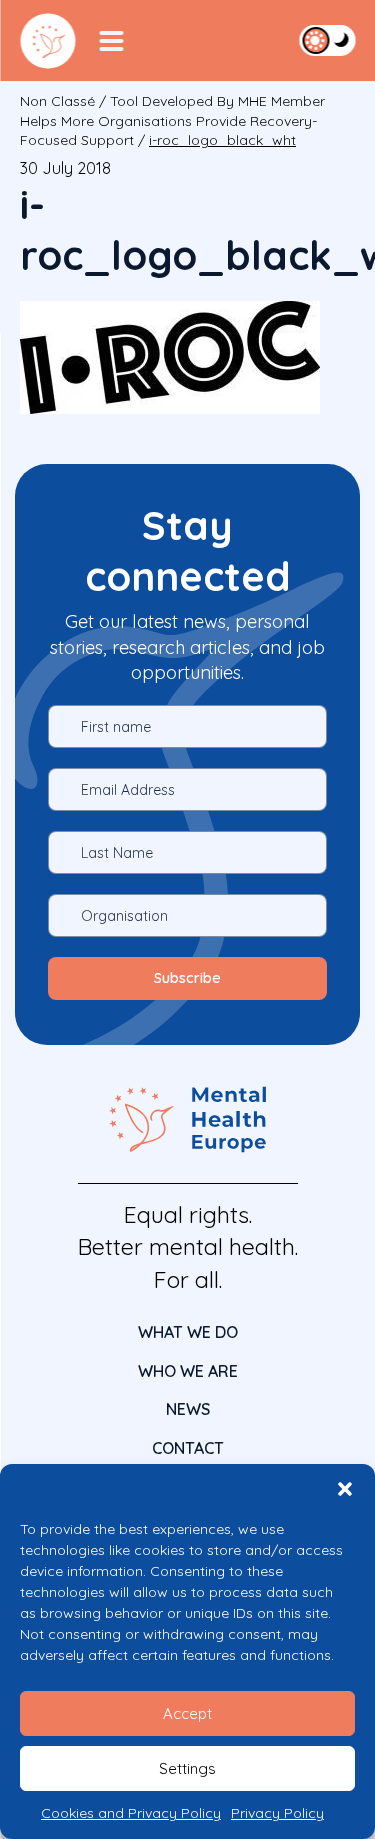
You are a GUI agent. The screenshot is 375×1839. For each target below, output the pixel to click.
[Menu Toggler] (111, 41)
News (188, 1409)
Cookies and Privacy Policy (131, 1813)
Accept (187, 1713)
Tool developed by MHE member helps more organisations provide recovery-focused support (172, 120)
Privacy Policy (277, 1813)
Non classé (57, 101)
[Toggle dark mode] (327, 40)
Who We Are (188, 1371)
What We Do (188, 1332)
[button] (345, 1489)
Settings (187, 1768)
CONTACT (188, 1448)
